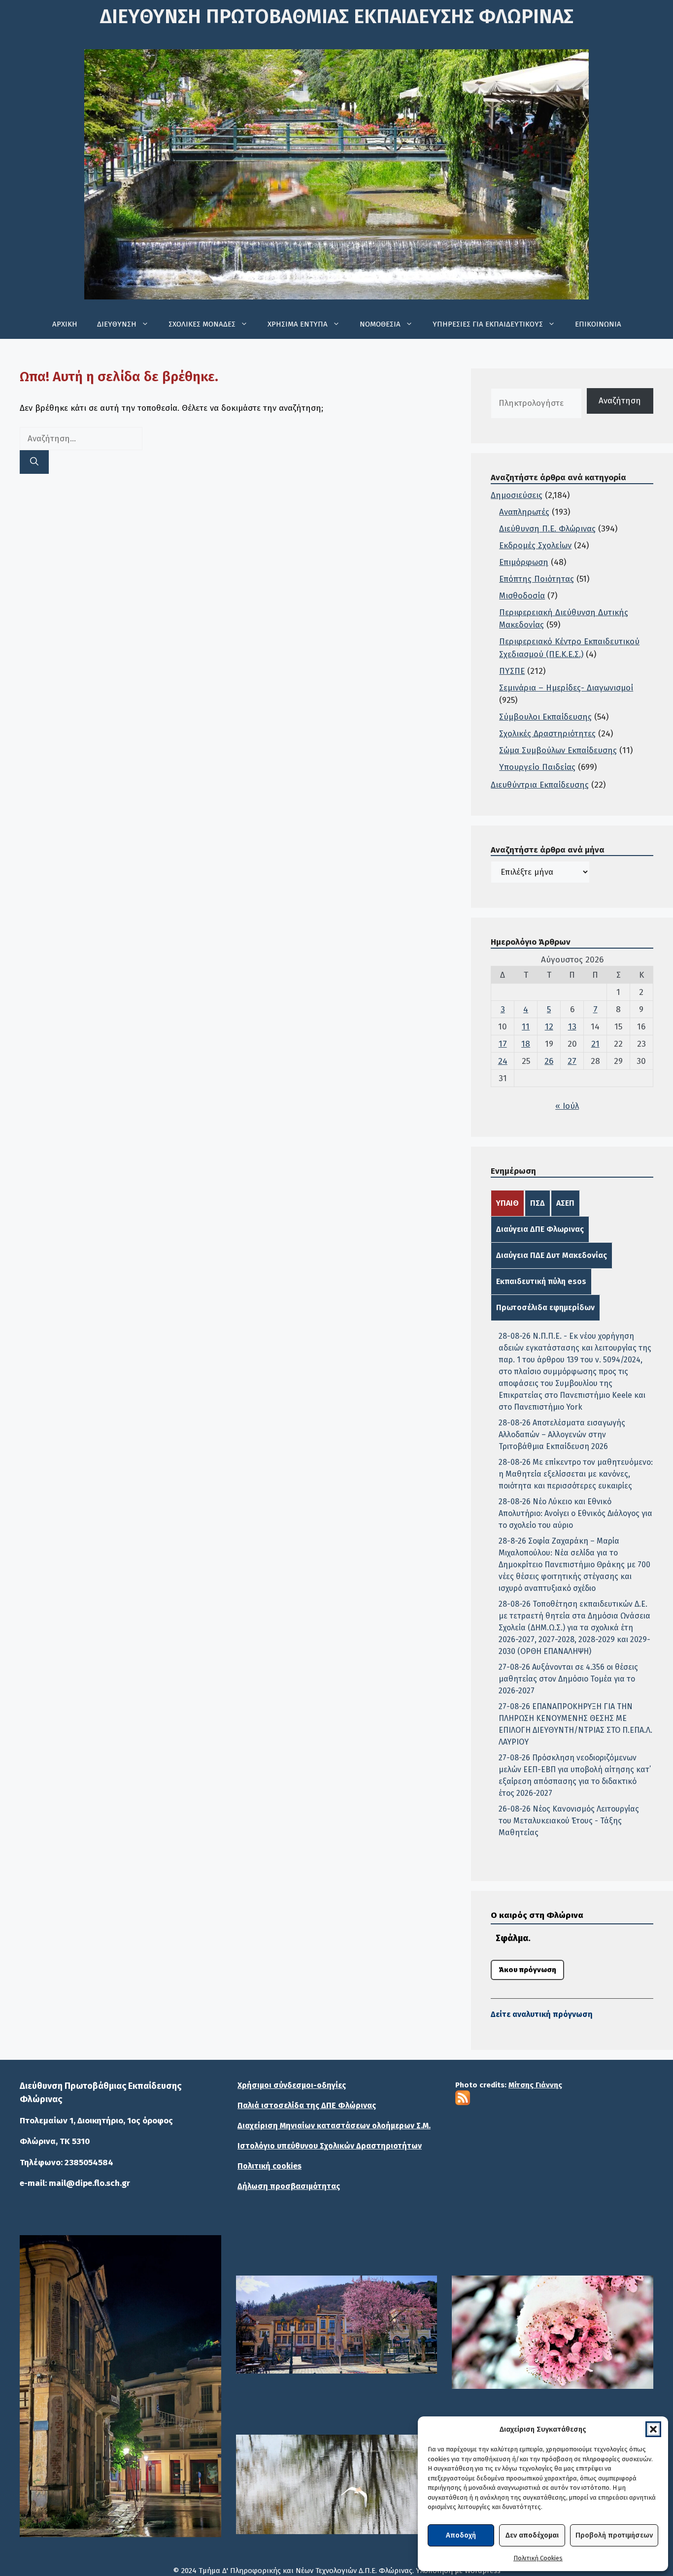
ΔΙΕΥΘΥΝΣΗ (117, 324)
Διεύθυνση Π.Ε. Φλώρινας (547, 529)
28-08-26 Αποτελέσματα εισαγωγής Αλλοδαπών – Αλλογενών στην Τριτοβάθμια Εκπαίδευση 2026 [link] (562, 1435)
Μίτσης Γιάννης (535, 2085)
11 (526, 1027)
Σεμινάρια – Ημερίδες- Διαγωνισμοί (566, 688)
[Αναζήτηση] (34, 462)
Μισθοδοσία (522, 596)
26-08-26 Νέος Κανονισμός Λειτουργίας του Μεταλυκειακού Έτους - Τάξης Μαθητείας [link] (569, 1821)
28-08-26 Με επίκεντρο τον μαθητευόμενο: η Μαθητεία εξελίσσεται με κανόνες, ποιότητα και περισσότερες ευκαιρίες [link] (576, 1474)
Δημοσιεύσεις (517, 495)
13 (572, 1027)
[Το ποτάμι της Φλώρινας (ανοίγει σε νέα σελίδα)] (337, 2325)
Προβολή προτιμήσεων (614, 2535)
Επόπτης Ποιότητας (537, 579)
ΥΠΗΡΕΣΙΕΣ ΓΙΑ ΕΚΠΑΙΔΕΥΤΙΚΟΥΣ (488, 324)
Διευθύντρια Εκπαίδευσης (540, 785)
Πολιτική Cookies (538, 2558)
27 (572, 1061)
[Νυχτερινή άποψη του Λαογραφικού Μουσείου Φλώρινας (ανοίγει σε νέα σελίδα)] (120, 2386)
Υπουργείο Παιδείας (537, 767)
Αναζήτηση (620, 401)
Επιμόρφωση (524, 562)
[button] (653, 2429)
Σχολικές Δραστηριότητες (547, 734)
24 (503, 1061)
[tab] (507, 1203)
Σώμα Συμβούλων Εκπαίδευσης (558, 750)
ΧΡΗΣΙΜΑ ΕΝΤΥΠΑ (298, 324)
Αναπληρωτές (524, 512)
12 (549, 1027)
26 (549, 1061)
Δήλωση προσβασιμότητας (289, 2186)
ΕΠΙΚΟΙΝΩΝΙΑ (598, 324)
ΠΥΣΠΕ (512, 671)
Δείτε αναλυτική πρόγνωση (542, 2014)
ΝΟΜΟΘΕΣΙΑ (380, 324)
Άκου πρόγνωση (527, 1970)
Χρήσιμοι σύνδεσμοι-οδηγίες (292, 2085)
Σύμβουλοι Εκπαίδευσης (545, 717)
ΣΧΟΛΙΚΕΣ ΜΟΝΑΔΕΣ (202, 324)
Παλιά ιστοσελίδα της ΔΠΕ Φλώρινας (307, 2105)
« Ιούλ (567, 1106)
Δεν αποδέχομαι (532, 2535)
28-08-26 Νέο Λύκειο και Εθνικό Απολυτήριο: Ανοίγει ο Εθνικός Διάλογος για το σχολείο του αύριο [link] (575, 1513)
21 (595, 1044)
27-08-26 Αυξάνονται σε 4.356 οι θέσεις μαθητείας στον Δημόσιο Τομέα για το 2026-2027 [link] (568, 1679)
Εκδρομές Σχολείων (535, 545)
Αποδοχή (461, 2535)
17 (503, 1044)
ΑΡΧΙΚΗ (65, 324)
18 (526, 1044)
